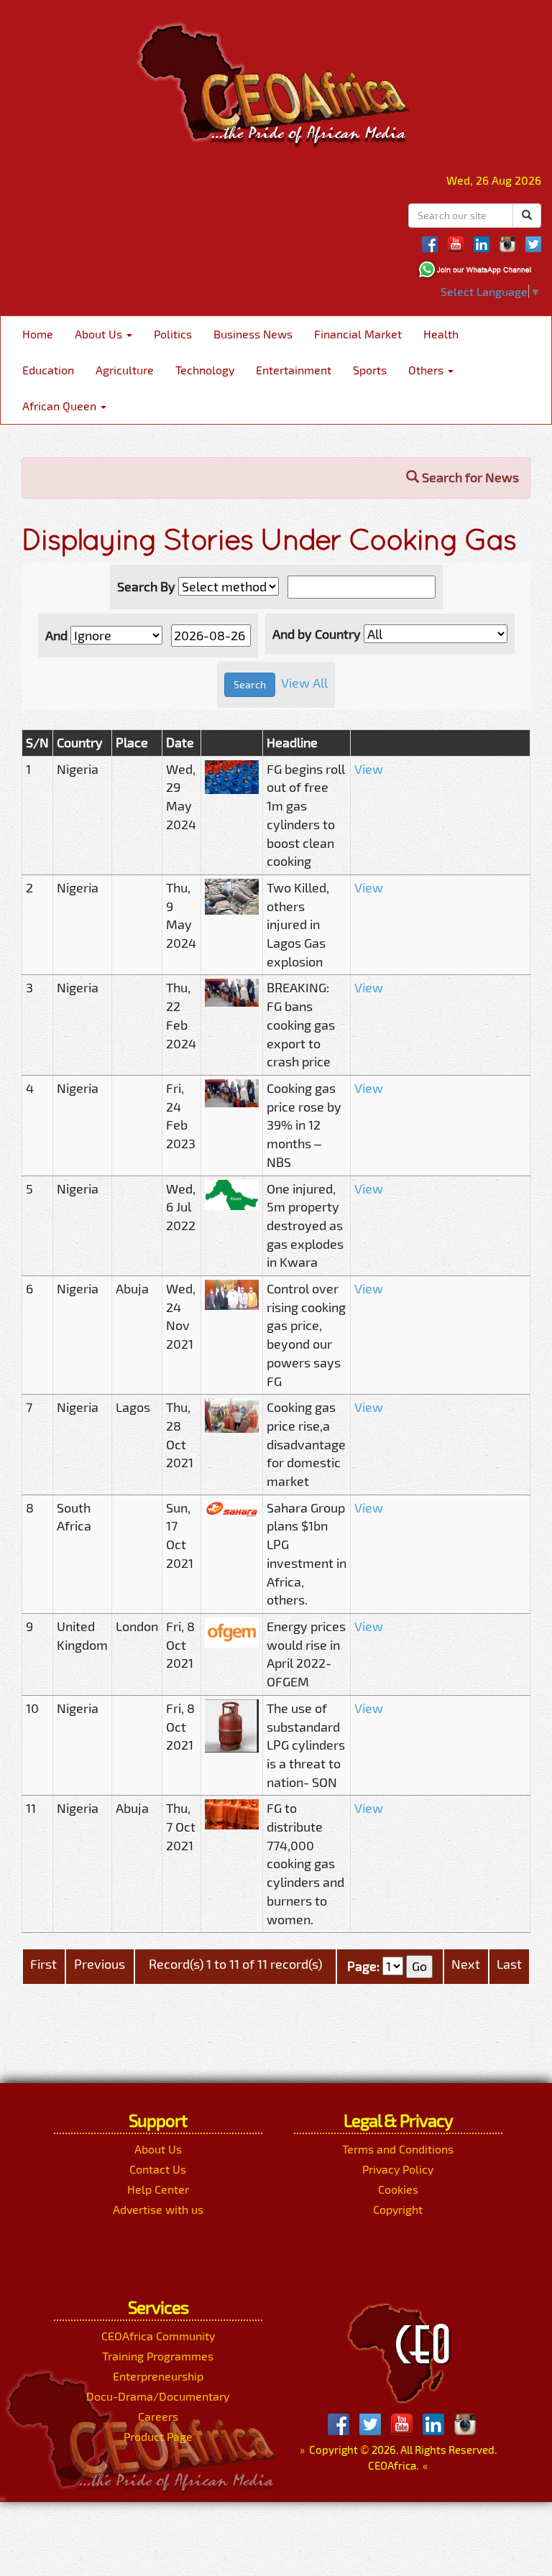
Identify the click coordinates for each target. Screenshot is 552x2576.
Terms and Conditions (398, 2149)
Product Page (158, 2436)
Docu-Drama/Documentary (158, 2396)
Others (427, 370)
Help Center (158, 2189)
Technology (205, 370)
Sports (370, 370)
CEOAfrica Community (158, 2336)
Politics (173, 334)
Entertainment (294, 370)
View (369, 769)
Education (48, 370)
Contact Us (158, 2169)
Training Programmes (158, 2356)
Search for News (469, 477)
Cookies (398, 2189)
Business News (253, 334)
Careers (158, 2416)
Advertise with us (158, 2209)
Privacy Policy (398, 2169)
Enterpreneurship (158, 2376)
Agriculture (125, 370)
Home (38, 334)
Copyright (398, 2209)
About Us (100, 334)
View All (304, 683)
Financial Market (358, 334)
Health (441, 334)
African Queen (61, 406)
